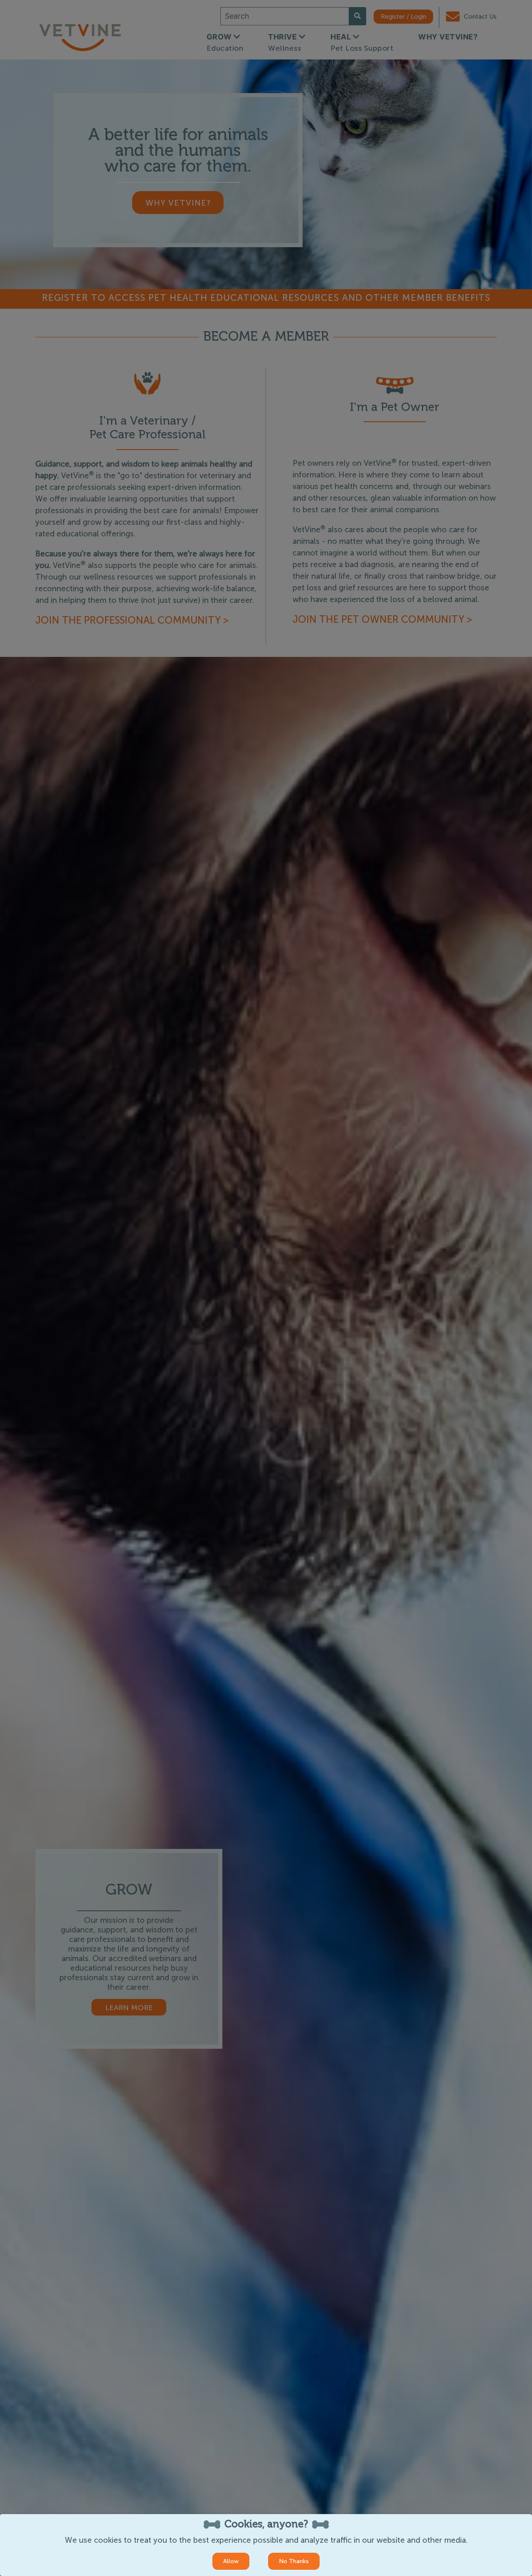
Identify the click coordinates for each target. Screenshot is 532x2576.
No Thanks (294, 2561)
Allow (231, 2561)
